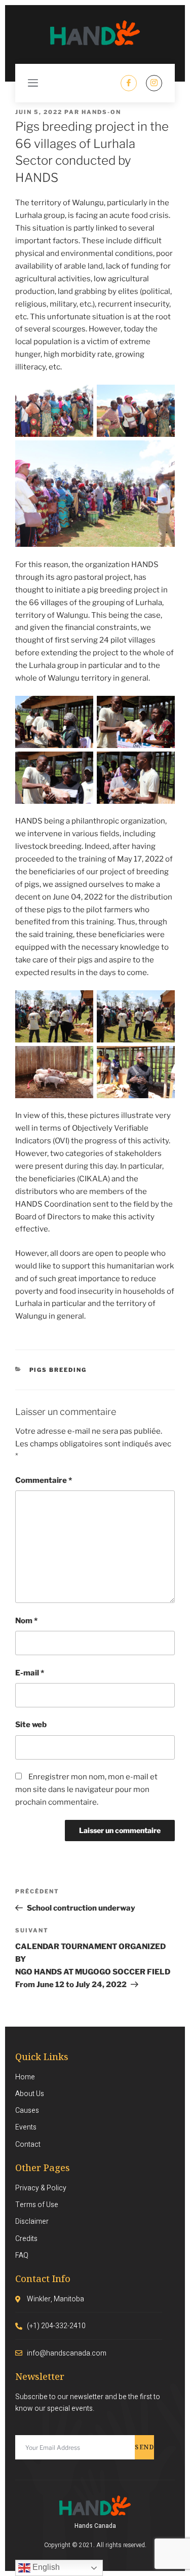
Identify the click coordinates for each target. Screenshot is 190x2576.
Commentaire (44, 1480)
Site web (31, 1725)
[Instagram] (154, 83)
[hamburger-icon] (33, 83)
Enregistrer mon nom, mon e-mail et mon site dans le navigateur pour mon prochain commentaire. (86, 1789)
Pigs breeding (58, 1370)
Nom (26, 1621)
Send (144, 2447)
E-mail (30, 1673)
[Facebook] (129, 83)
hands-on (101, 112)
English (45, 2567)
